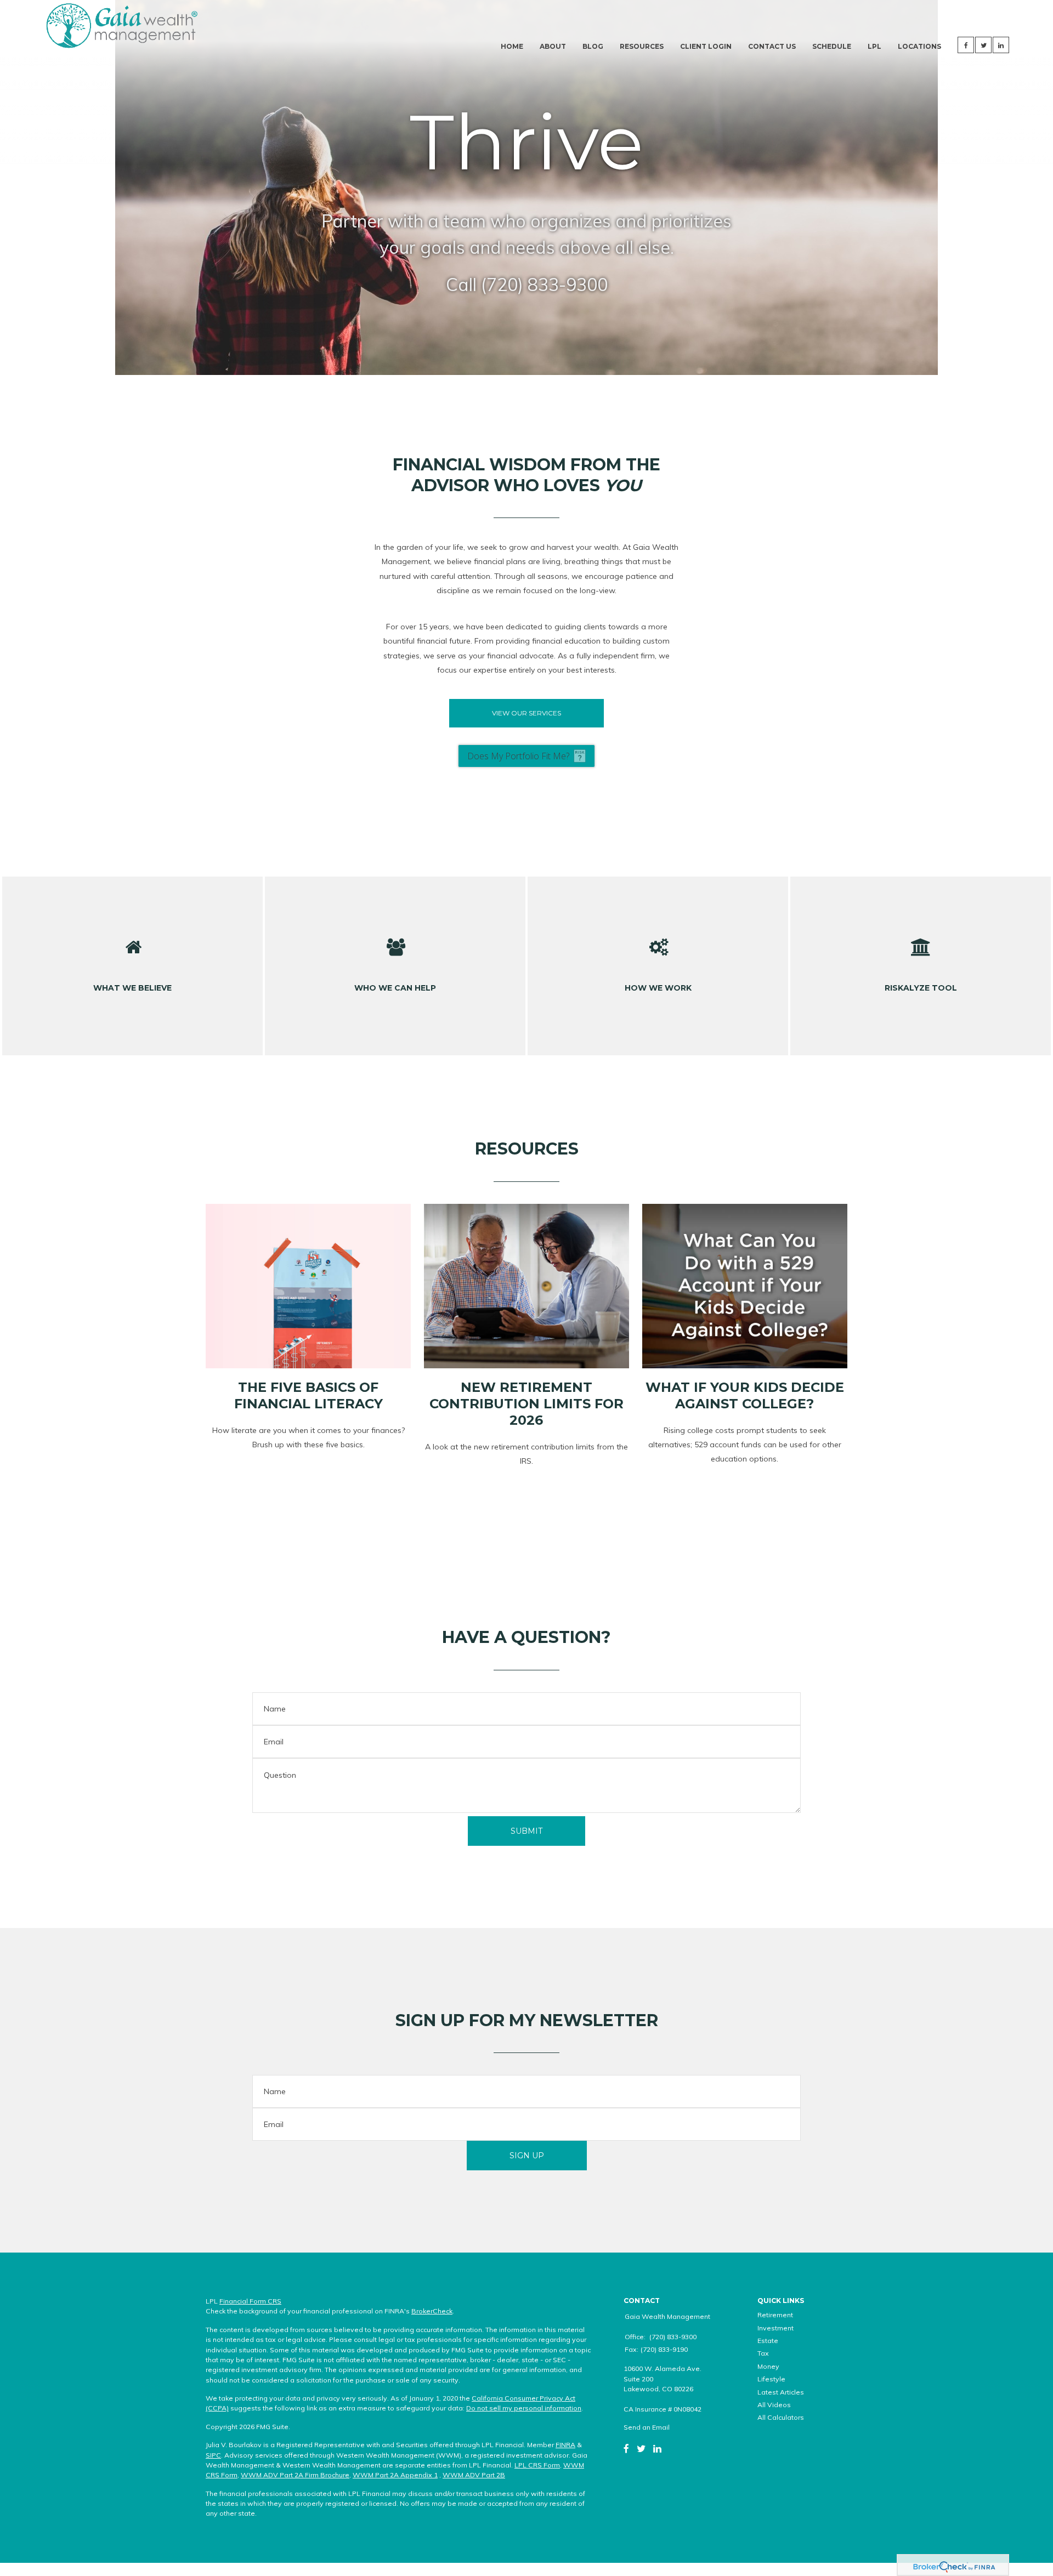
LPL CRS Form (537, 2465)
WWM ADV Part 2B (474, 2475)
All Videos (774, 2405)
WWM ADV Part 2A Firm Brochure (295, 2475)
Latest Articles (781, 2392)
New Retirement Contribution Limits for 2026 (526, 1404)
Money (768, 2366)
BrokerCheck (432, 2311)
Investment (775, 2328)
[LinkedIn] (657, 2448)
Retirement (775, 2315)
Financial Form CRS (250, 2301)
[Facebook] (626, 2448)
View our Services (526, 713)
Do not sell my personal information (524, 2408)
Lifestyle (771, 2379)
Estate (768, 2341)
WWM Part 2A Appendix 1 (395, 2475)
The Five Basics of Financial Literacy (308, 1395)
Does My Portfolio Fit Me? (518, 756)
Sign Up (527, 2156)
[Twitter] (641, 2448)
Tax (763, 2353)
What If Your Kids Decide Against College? (745, 1395)
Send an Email (647, 2427)
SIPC (213, 2455)
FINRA (565, 2445)
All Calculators (781, 2417)
